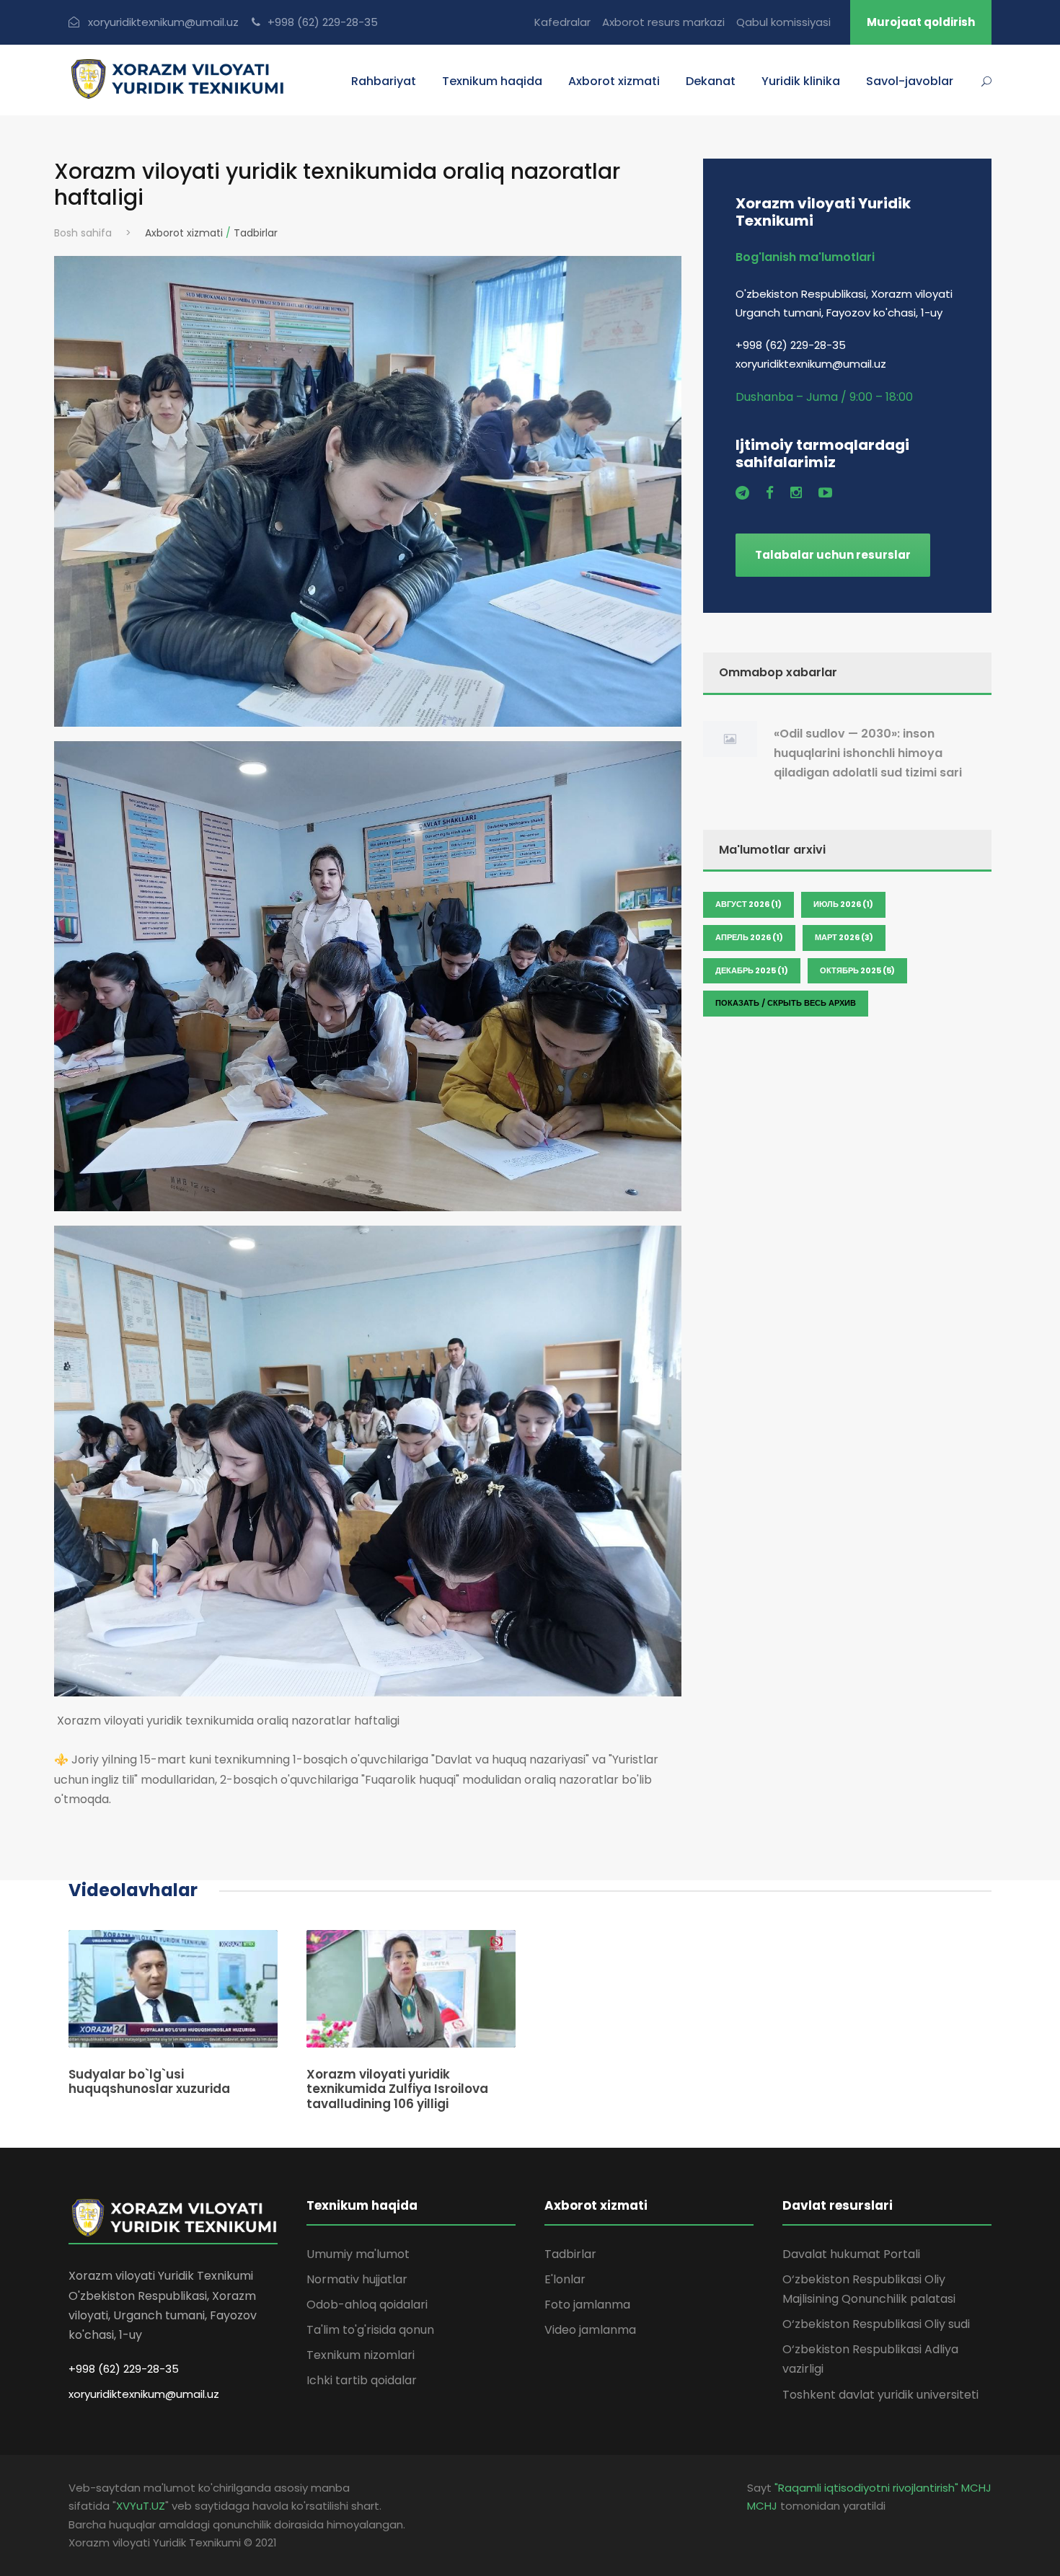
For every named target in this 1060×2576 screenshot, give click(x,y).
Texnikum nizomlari (361, 2355)
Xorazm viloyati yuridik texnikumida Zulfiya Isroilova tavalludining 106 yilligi (397, 2089)
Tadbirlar (256, 233)
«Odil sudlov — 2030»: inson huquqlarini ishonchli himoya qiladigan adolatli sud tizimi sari (868, 753)
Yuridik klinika (801, 81)
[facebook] (770, 493)
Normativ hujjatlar (357, 2279)
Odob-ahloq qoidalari (367, 2305)
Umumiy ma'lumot (358, 2254)
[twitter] (742, 493)
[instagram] (796, 493)
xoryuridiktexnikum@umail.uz (144, 2394)
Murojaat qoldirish (921, 22)
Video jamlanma (590, 2330)
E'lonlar (565, 2279)
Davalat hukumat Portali (851, 2254)
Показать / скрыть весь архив (786, 1003)
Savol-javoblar (910, 81)
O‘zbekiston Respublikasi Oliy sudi (876, 2324)
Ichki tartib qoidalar (362, 2380)
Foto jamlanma (587, 2305)
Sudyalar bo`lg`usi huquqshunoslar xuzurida (149, 2081)
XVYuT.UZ (141, 2506)
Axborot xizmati (184, 233)
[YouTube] (825, 493)
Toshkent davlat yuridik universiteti (880, 2395)
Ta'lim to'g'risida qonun (370, 2330)
